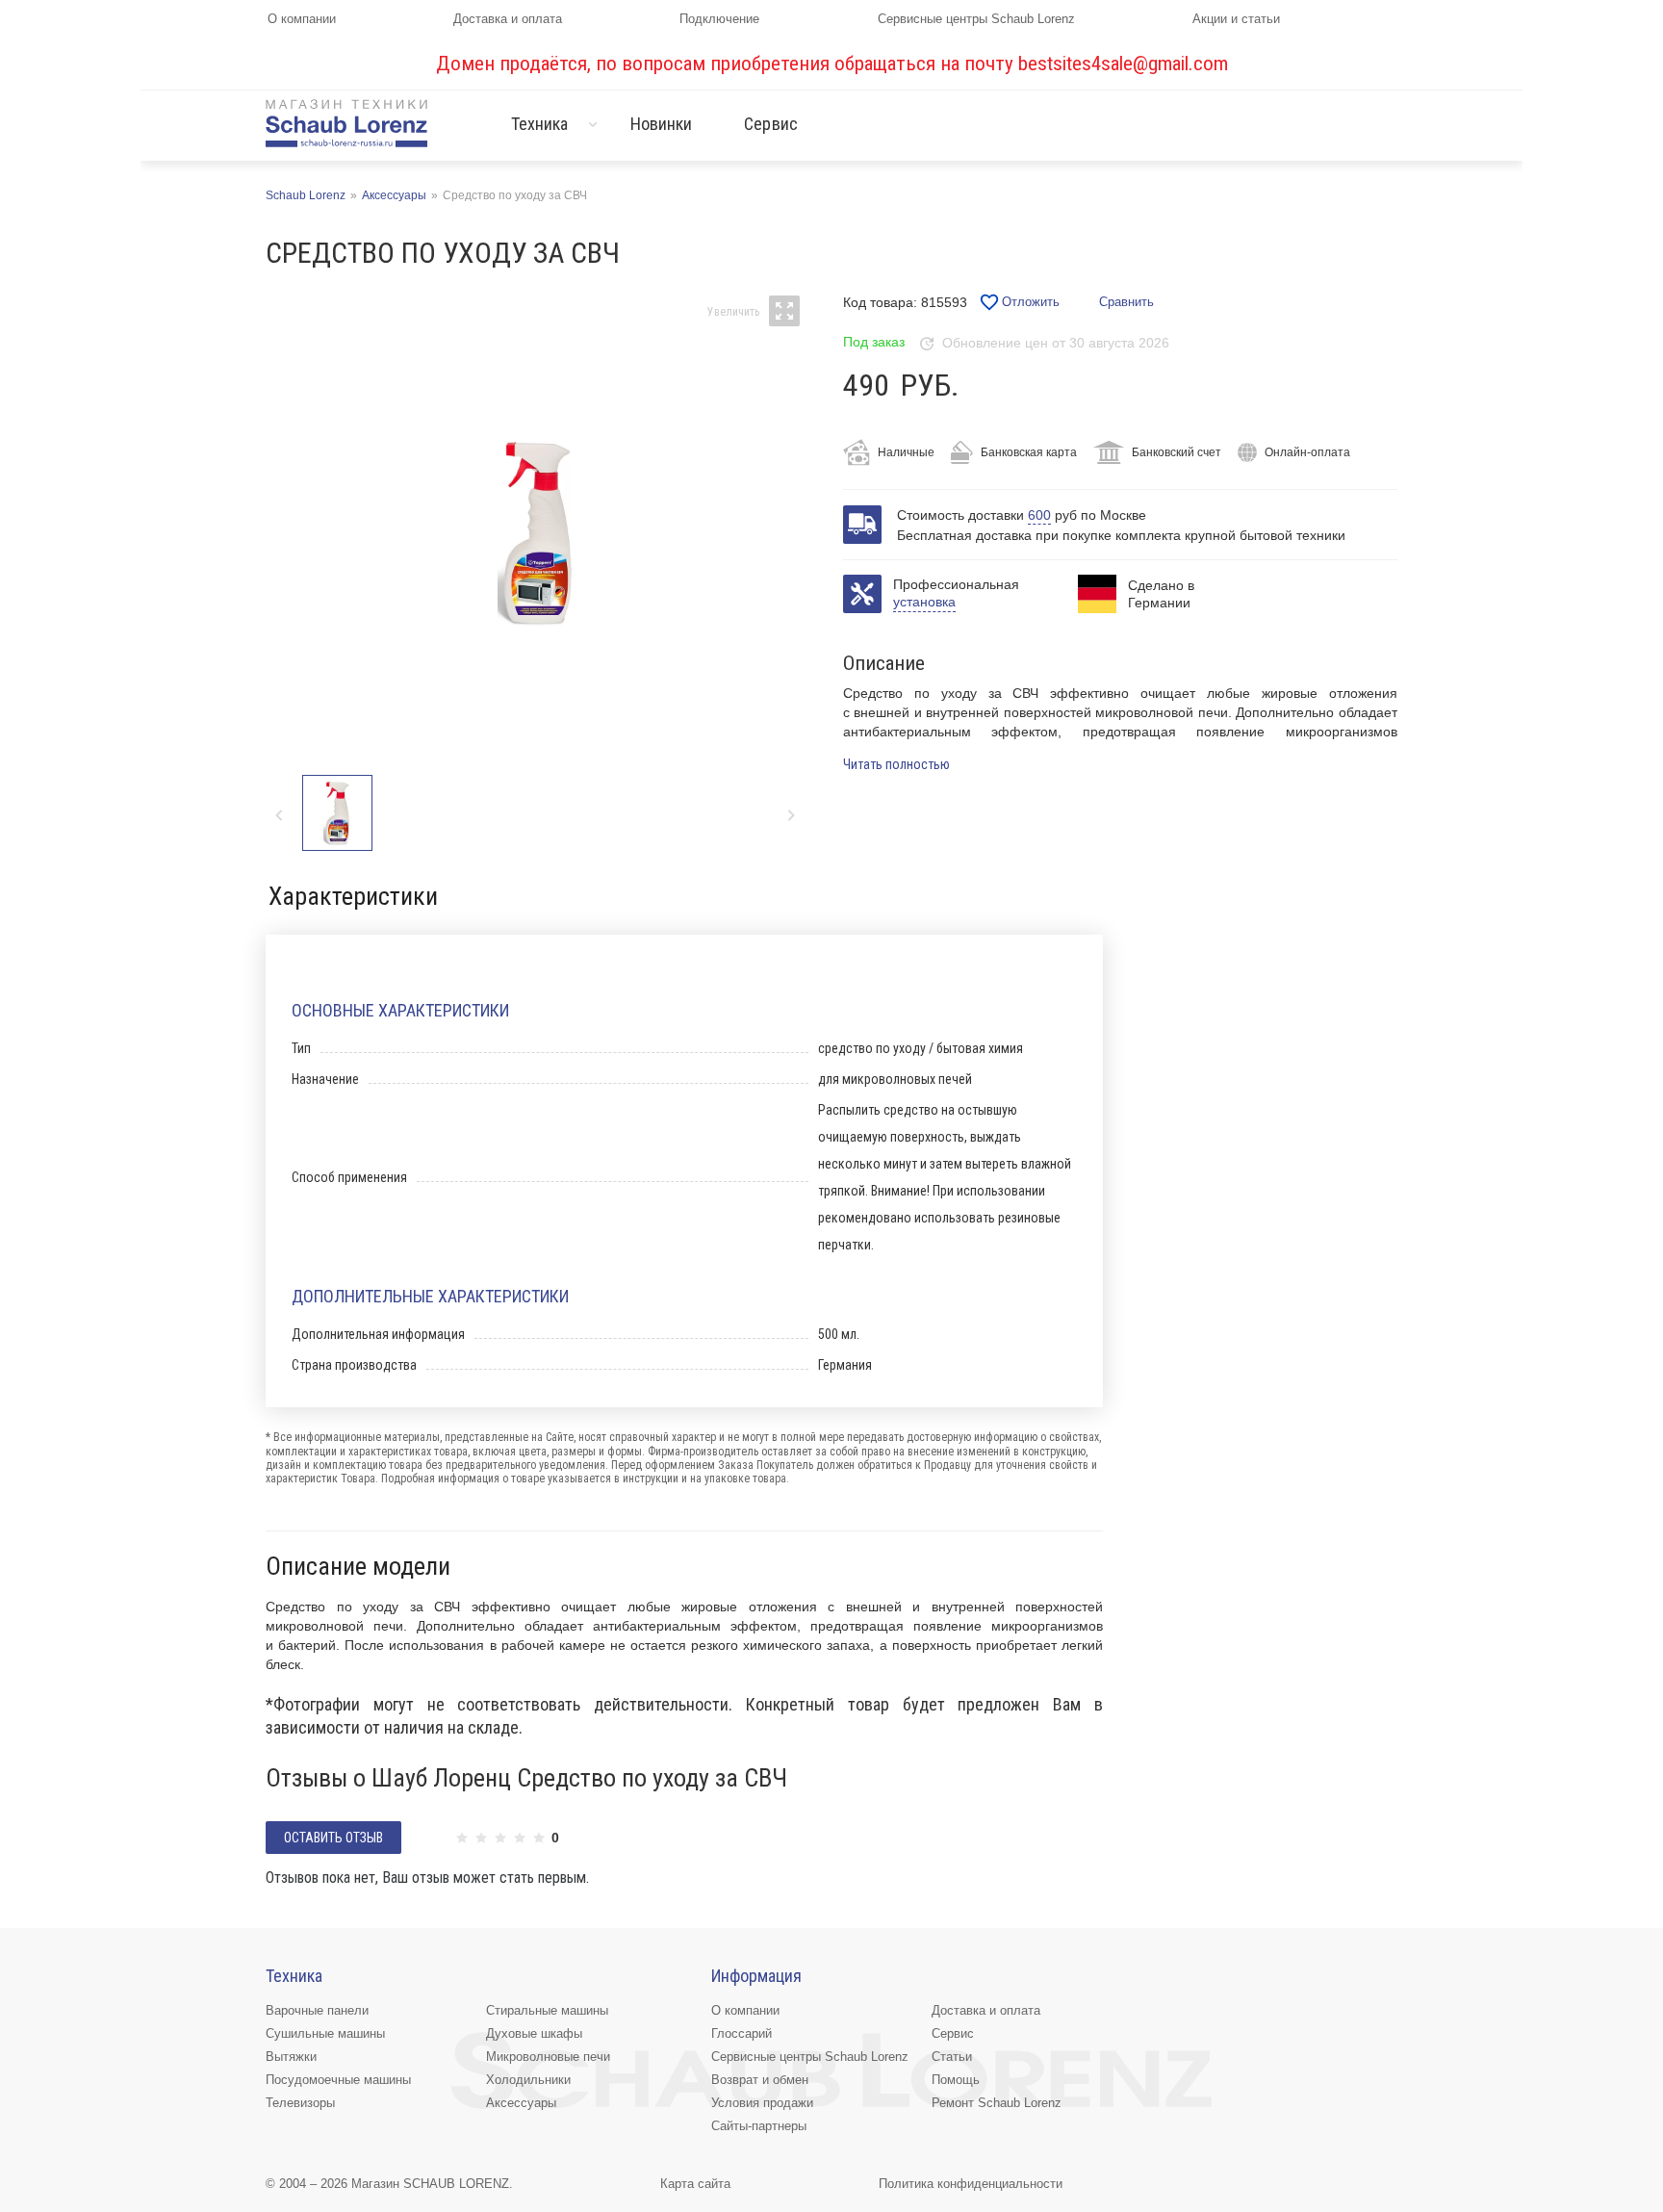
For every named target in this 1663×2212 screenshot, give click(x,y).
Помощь (956, 2080)
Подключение (719, 19)
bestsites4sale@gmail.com (1123, 64)
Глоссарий (742, 2033)
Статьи (952, 2057)
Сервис (771, 124)
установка (924, 602)
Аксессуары (521, 2103)
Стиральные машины (547, 2010)
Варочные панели (317, 2010)
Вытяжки (291, 2057)
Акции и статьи (1236, 19)
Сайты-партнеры (759, 2126)
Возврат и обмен (760, 2080)
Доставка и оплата (508, 19)
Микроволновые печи (548, 2057)
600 (1039, 515)
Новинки (662, 124)
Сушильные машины (325, 2033)
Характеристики (353, 896)
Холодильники (528, 2080)
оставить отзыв (333, 1838)
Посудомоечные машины (338, 2080)
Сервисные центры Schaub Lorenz (976, 19)
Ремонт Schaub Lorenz (997, 2103)
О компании (302, 19)
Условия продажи (762, 2103)
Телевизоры (300, 2103)
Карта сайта (695, 2184)
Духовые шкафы (534, 2033)
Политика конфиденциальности (971, 2184)
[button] (791, 815)
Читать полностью (896, 764)
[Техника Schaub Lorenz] (346, 123)
